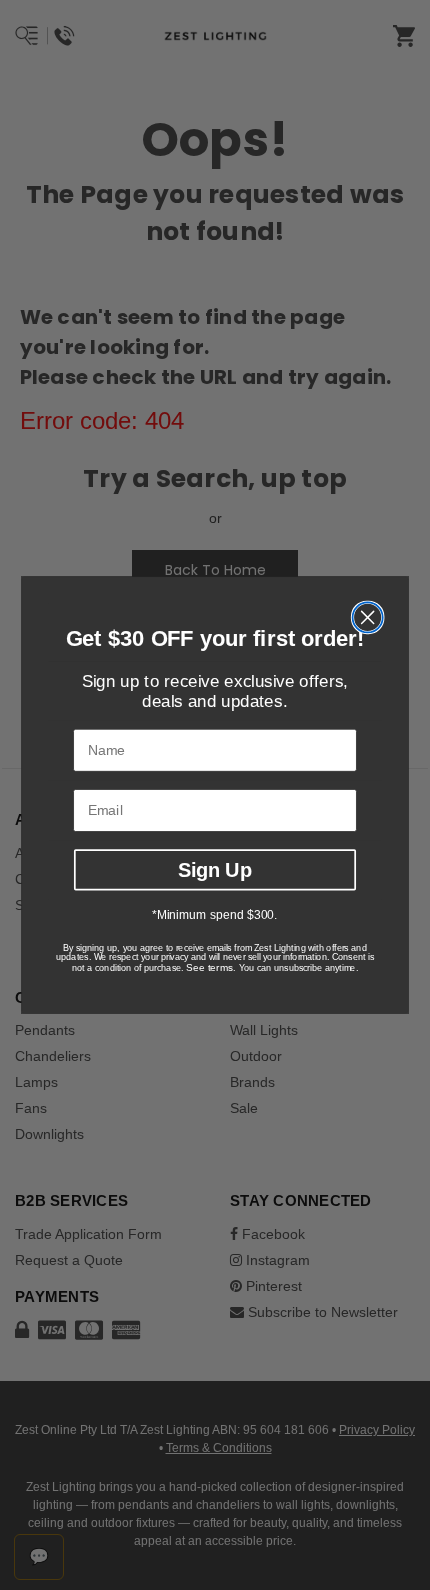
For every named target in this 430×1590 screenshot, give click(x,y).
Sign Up (215, 869)
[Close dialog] (368, 617)
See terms (209, 968)
